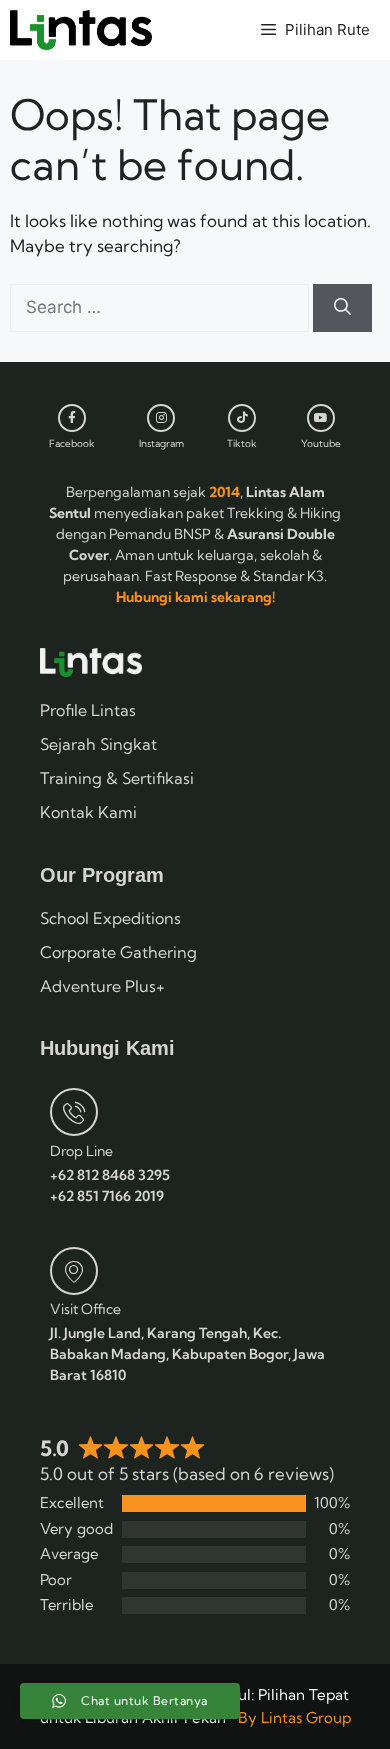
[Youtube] (321, 418)
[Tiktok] (242, 418)
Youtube (321, 443)
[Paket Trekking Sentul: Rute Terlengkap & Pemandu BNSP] (81, 30)
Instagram (161, 443)
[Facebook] (72, 418)
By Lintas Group (294, 1717)
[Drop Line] (74, 1112)
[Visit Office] (74, 1271)
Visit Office (85, 1309)
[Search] (342, 308)
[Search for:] (161, 306)
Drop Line (81, 1151)
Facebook (72, 443)
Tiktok (242, 443)
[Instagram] (161, 418)
